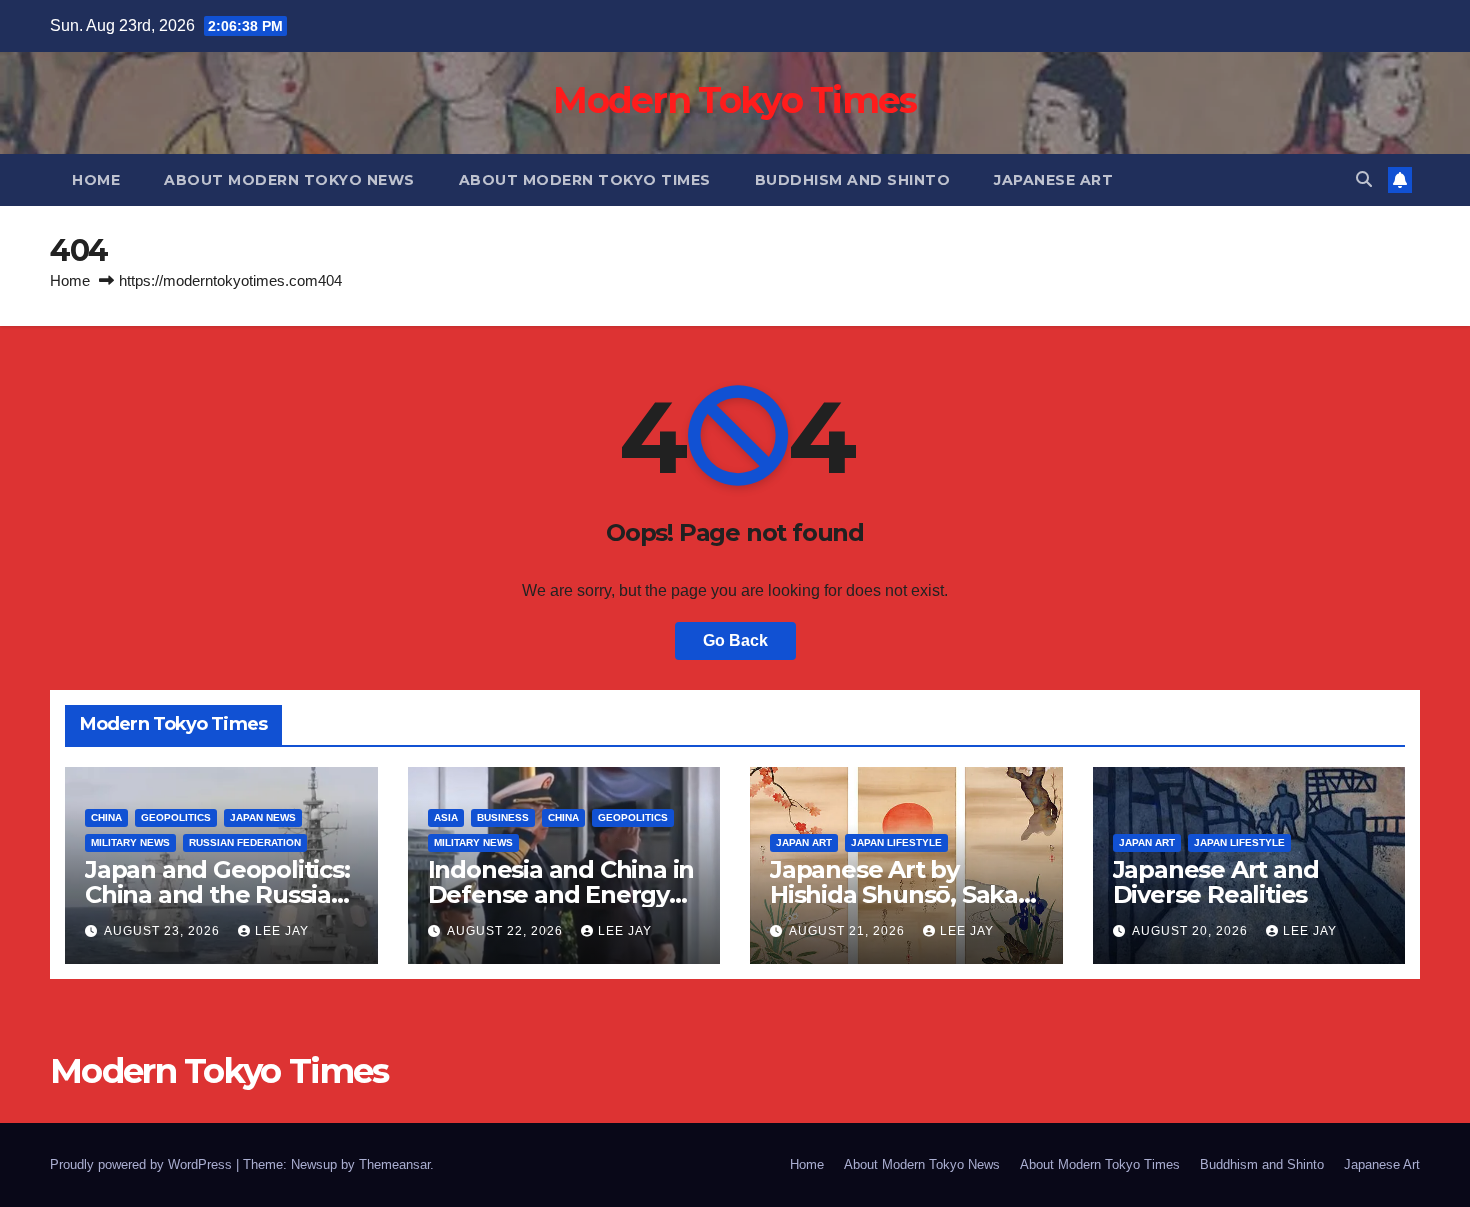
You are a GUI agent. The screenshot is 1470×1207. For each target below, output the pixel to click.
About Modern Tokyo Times (585, 180)
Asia (446, 817)
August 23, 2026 (164, 931)
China (106, 817)
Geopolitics (176, 817)
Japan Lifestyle (896, 842)
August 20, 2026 (1192, 931)
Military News (130, 842)
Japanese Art (1053, 180)
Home (96, 180)
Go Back (735, 640)
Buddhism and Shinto (853, 180)
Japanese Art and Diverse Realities (1216, 882)
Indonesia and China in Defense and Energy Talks (561, 894)
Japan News (263, 817)
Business (503, 817)
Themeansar (394, 1164)
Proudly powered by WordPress (143, 1164)
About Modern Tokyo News (289, 180)
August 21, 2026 (849, 931)
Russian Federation (245, 842)
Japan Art (804, 842)
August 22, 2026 (507, 931)
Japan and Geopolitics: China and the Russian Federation (217, 894)
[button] (1364, 179)
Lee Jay (282, 931)
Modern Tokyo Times (734, 100)
